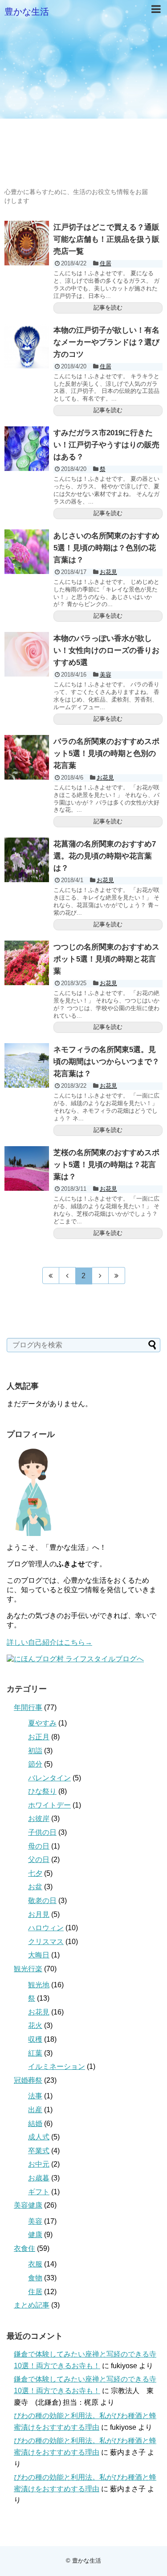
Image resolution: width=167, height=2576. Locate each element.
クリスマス (46, 1942)
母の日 (39, 1846)
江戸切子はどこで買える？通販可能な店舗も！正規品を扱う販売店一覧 (106, 239)
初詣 (35, 1751)
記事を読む (108, 308)
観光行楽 (28, 1969)
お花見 (108, 572)
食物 (35, 2278)
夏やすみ (42, 1723)
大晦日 (39, 1955)
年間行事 (28, 1707)
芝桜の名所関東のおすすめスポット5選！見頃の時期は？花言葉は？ (106, 1165)
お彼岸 (39, 1818)
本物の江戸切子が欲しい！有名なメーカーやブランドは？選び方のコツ (106, 342)
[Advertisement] (83, 104)
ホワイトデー (49, 1805)
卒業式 (39, 2151)
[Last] (117, 1276)
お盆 (35, 1887)
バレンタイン (49, 1778)
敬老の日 (42, 1901)
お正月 (39, 1737)
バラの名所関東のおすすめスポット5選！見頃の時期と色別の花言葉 (106, 753)
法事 (35, 2096)
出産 (35, 2110)
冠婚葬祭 (28, 2080)
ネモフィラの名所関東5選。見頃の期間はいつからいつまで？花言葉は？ (106, 1062)
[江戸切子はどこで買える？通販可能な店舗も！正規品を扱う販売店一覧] (27, 243)
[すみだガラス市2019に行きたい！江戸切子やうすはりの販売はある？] (27, 449)
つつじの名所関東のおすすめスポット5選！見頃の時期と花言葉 (106, 959)
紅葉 (35, 2053)
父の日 (39, 1860)
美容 (106, 675)
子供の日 (42, 1832)
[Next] (100, 1276)
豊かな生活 (27, 12)
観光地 (39, 1985)
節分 (35, 1764)
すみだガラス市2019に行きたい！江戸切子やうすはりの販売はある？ (106, 445)
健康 (35, 2235)
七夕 (35, 1873)
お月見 (39, 1914)
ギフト (39, 2192)
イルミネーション (57, 2066)
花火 (35, 2025)
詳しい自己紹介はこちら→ (49, 1642)
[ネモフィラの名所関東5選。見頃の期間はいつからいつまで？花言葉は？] (27, 1065)
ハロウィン (46, 1928)
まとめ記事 (32, 2305)
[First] (51, 1276)
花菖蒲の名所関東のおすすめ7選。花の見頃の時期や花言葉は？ (105, 856)
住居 (106, 263)
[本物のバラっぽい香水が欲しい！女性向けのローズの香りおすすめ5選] (27, 654)
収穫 (35, 2039)
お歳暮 (39, 2178)
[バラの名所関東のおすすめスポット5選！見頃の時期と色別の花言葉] (27, 757)
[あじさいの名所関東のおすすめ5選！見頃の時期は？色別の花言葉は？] (27, 552)
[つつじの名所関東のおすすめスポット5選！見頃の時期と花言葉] (27, 963)
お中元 (39, 2164)
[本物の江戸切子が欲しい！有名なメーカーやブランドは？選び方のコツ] (27, 346)
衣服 (35, 2264)
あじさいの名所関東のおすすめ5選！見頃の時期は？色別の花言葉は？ (106, 548)
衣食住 (24, 2248)
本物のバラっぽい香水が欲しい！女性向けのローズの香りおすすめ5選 (106, 650)
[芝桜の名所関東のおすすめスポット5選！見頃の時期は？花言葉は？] (27, 1168)
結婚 (35, 2124)
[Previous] (67, 1276)
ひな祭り (42, 1791)
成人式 (39, 2137)
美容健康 (28, 2205)
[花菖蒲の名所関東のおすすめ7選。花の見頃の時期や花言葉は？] (27, 860)
